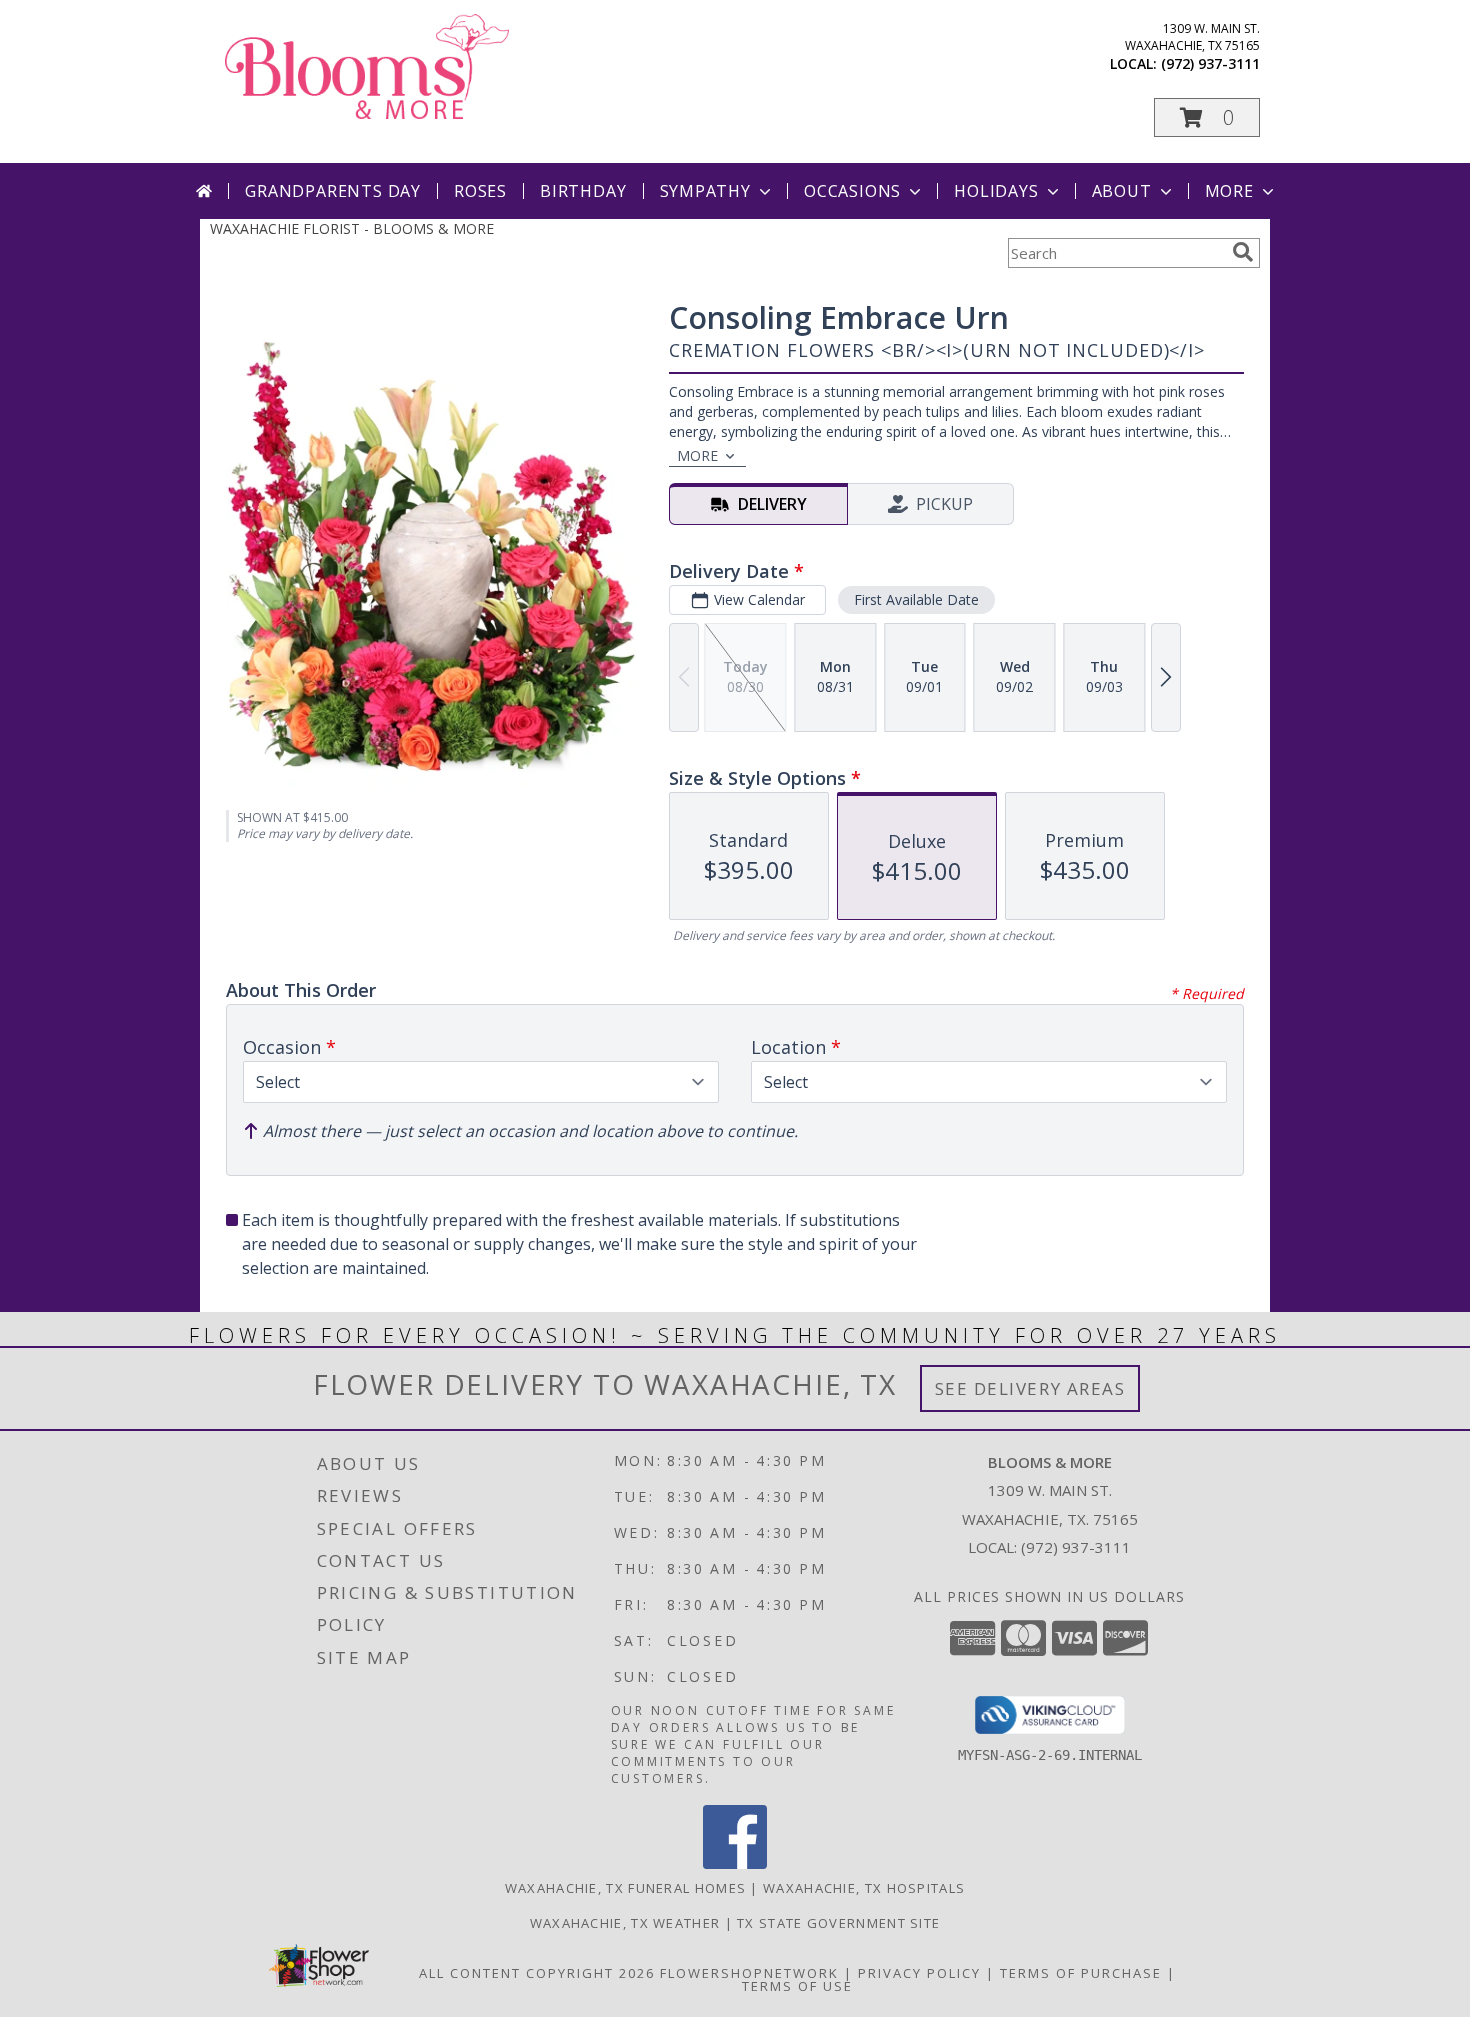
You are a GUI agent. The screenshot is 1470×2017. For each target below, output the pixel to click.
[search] (1243, 252)
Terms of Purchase (1081, 1973)
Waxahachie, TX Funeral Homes (625, 1888)
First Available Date (916, 599)
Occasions (852, 191)
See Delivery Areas (1030, 1388)
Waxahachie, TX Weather (625, 1923)
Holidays (996, 191)
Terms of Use (797, 1986)
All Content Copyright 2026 (537, 1973)
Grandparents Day (333, 191)
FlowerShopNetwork (749, 1973)
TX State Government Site (838, 1923)
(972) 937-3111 (1210, 63)
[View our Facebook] (735, 1863)
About (1122, 191)
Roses (480, 191)
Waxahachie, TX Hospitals (864, 1888)
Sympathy (705, 191)
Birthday (583, 191)
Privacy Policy (919, 1973)
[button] (1207, 117)
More (1229, 191)
